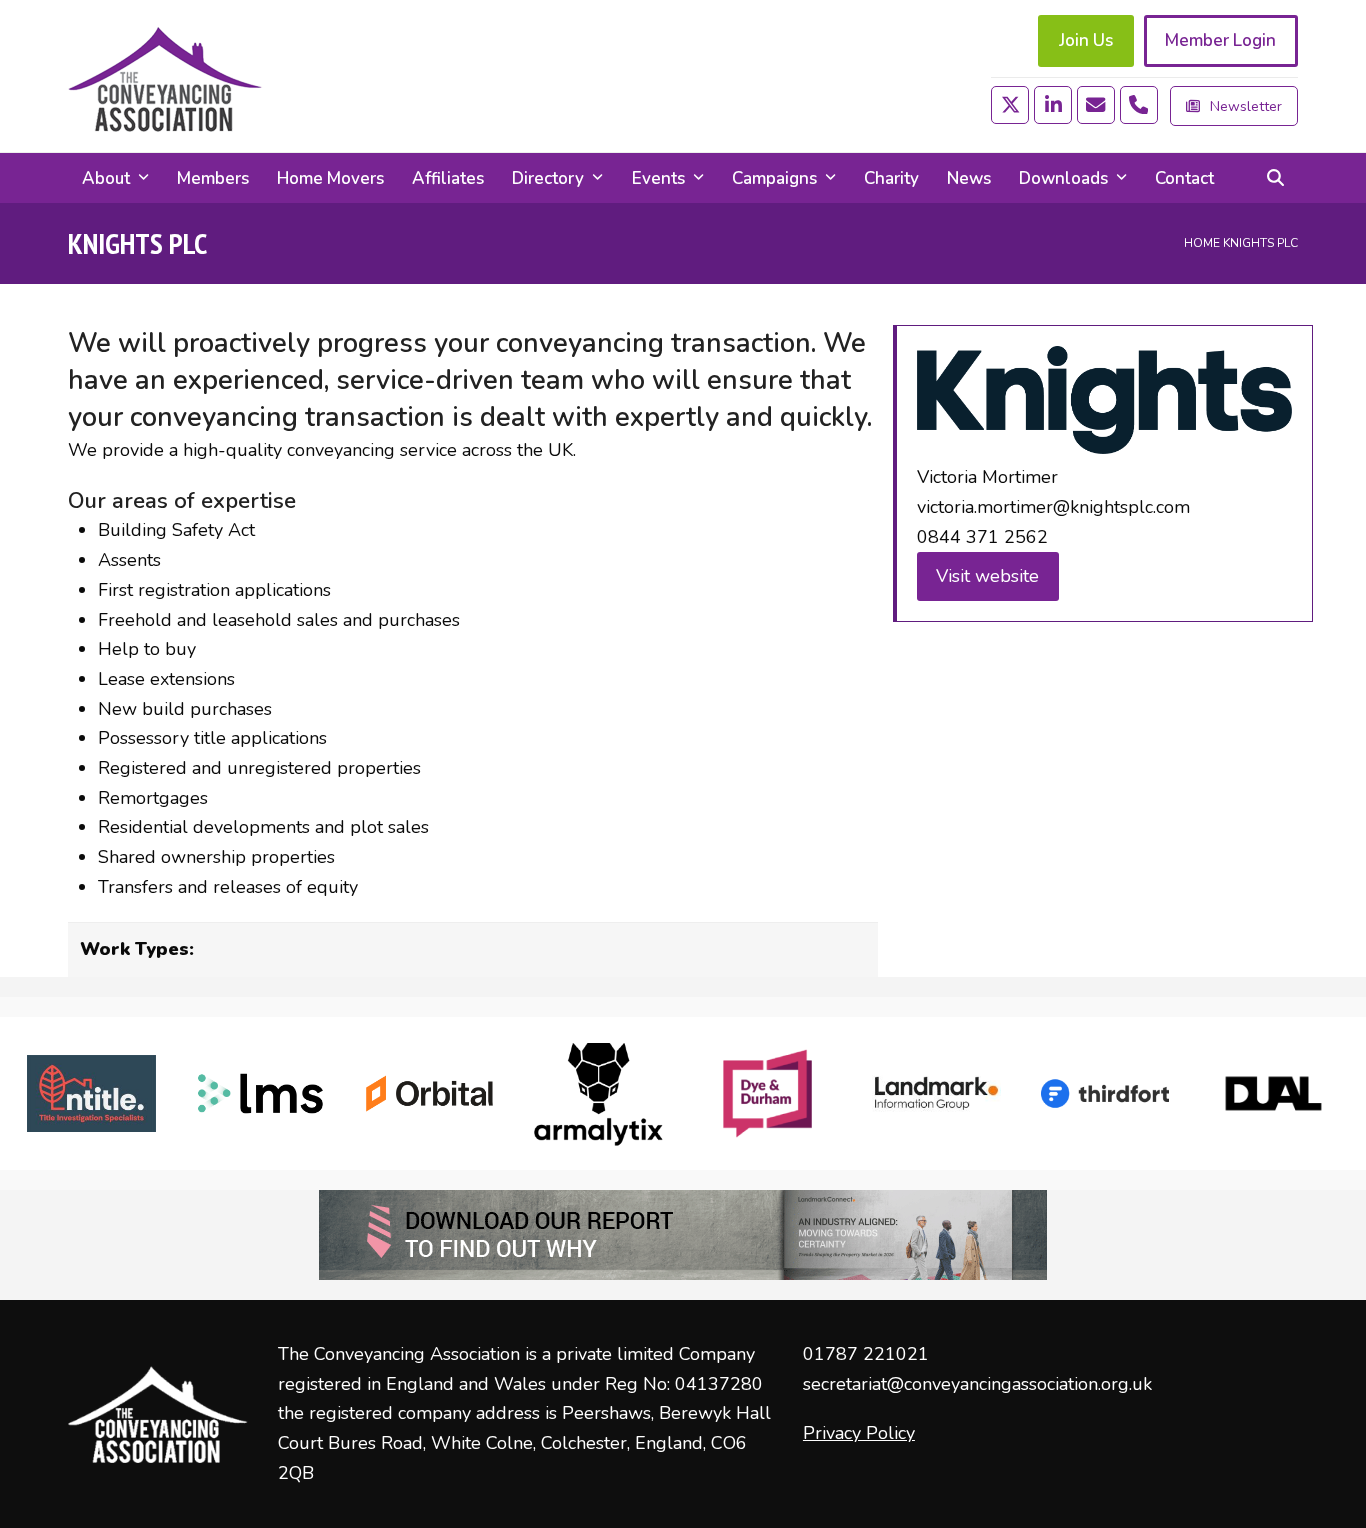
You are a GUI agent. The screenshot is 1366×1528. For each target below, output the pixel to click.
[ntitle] (91, 1093)
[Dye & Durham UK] (767, 1093)
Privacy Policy (859, 1433)
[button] (1275, 178)
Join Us (1086, 40)
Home (1202, 243)
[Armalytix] (598, 1093)
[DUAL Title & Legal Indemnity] (1273, 1093)
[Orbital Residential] (429, 1093)
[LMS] (260, 1093)
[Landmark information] (936, 1093)
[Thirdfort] (1105, 1093)
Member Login (1220, 40)
